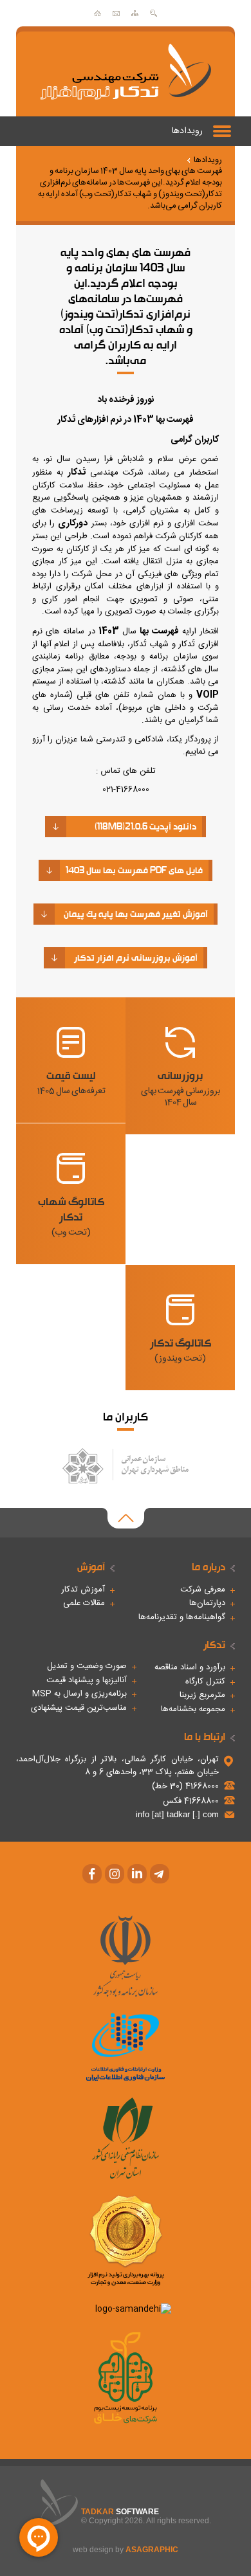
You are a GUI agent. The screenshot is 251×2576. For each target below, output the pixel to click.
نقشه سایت (135, 13)
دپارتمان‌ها (207, 1604)
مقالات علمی (84, 1604)
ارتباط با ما (116, 13)
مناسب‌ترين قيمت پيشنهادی (79, 1709)
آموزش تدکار (83, 1590)
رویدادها (187, 131)
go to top (126, 1518)
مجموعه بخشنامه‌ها (193, 1710)
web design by (126, 2550)
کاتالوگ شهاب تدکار (71, 1216)
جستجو (153, 13)
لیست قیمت (71, 1082)
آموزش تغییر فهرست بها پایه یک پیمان (136, 914)
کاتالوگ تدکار (181, 1350)
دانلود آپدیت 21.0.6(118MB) (145, 826)
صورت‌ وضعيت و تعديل (87, 1667)
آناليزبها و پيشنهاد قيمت (87, 1681)
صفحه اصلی (98, 13)
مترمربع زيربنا (202, 1696)
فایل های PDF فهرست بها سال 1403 (134, 870)
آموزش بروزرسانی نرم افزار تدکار (136, 957)
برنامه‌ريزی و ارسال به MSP (79, 1694)
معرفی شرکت (203, 1590)
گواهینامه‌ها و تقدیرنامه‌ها (182, 1618)
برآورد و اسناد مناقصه (190, 1668)
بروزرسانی (181, 1088)
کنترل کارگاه (205, 1682)
